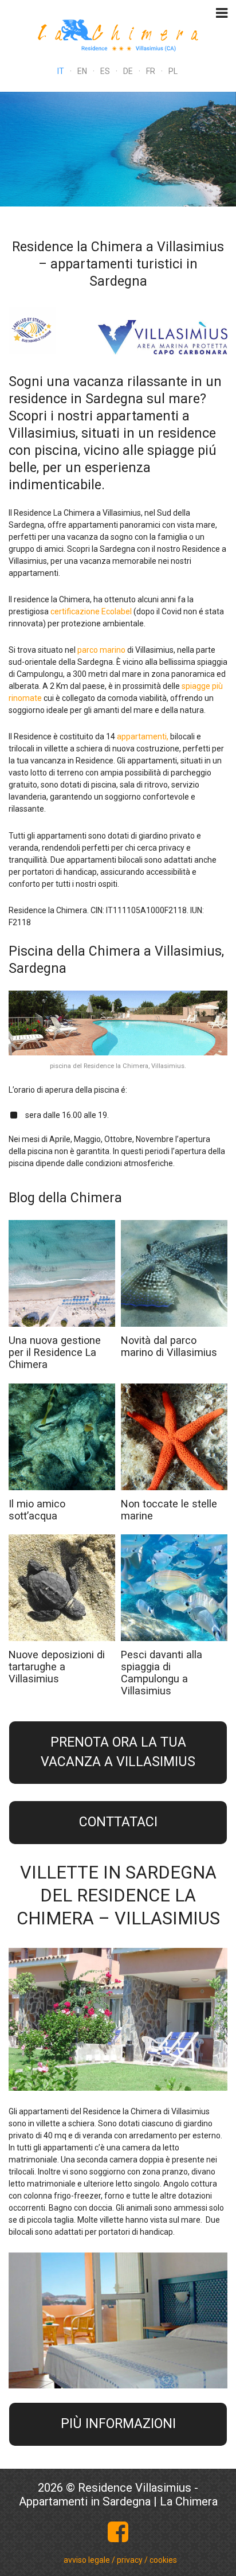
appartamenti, (143, 736)
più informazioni (118, 2424)
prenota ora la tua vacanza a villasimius (118, 1752)
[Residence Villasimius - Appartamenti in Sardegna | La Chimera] (118, 34)
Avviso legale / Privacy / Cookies (120, 2560)
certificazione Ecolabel (91, 611)
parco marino (101, 650)
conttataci (118, 1822)
